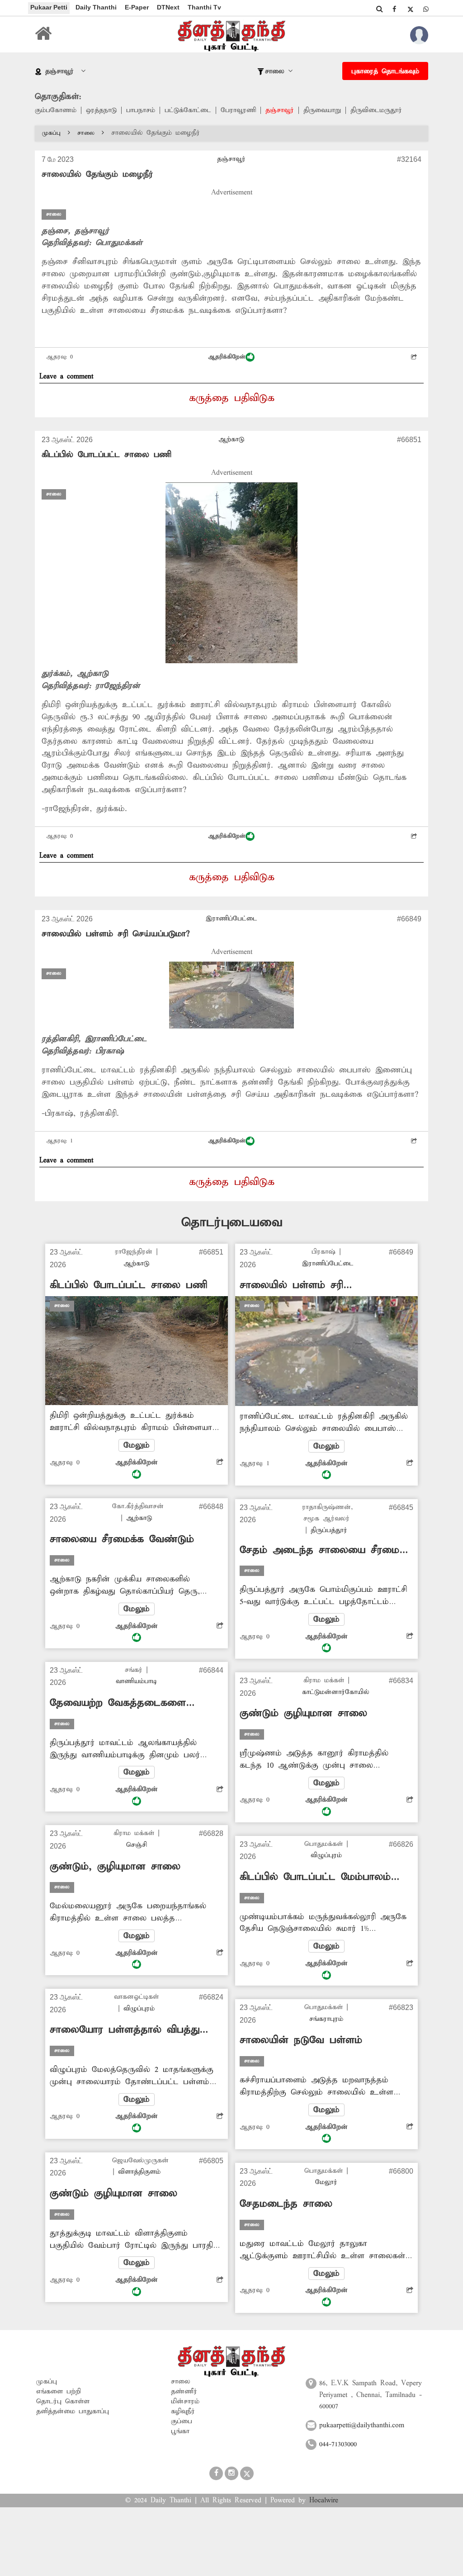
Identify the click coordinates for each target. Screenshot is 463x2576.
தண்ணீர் (184, 2392)
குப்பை (182, 2421)
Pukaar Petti (49, 7)
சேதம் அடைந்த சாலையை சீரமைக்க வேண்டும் (326, 1550)
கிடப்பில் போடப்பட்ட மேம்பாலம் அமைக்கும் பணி (315, 1877)
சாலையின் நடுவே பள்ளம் (301, 2040)
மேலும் (137, 1445)
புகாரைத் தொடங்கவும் (385, 71)
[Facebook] (394, 9)
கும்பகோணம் (56, 110)
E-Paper (137, 7)
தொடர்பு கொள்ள (63, 2401)
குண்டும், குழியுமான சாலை (115, 1867)
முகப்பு (51, 133)
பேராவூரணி (238, 110)
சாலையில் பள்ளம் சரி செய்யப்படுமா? (116, 934)
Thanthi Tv (204, 7)
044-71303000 (338, 2444)
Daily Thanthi (96, 7)
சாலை (86, 133)
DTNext (168, 7)
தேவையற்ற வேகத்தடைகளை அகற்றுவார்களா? (118, 1703)
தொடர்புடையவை (232, 1223)
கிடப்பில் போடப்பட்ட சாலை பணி (106, 455)
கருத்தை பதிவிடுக (232, 398)
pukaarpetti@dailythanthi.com (362, 2425)
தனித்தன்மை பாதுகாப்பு (73, 2411)
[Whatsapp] (426, 9)
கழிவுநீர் (183, 2411)
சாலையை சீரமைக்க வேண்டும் (122, 1539)
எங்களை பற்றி (59, 2392)
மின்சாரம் (185, 2401)
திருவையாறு (322, 110)
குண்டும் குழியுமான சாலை (113, 2194)
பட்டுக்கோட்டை (188, 110)
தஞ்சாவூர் (280, 110)
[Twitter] (410, 9)
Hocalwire (324, 2501)
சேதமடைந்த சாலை (286, 2204)
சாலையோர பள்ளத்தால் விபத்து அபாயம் (125, 2030)
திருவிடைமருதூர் (376, 110)
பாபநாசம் (141, 110)
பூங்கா (180, 2431)
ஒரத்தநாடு (101, 110)
